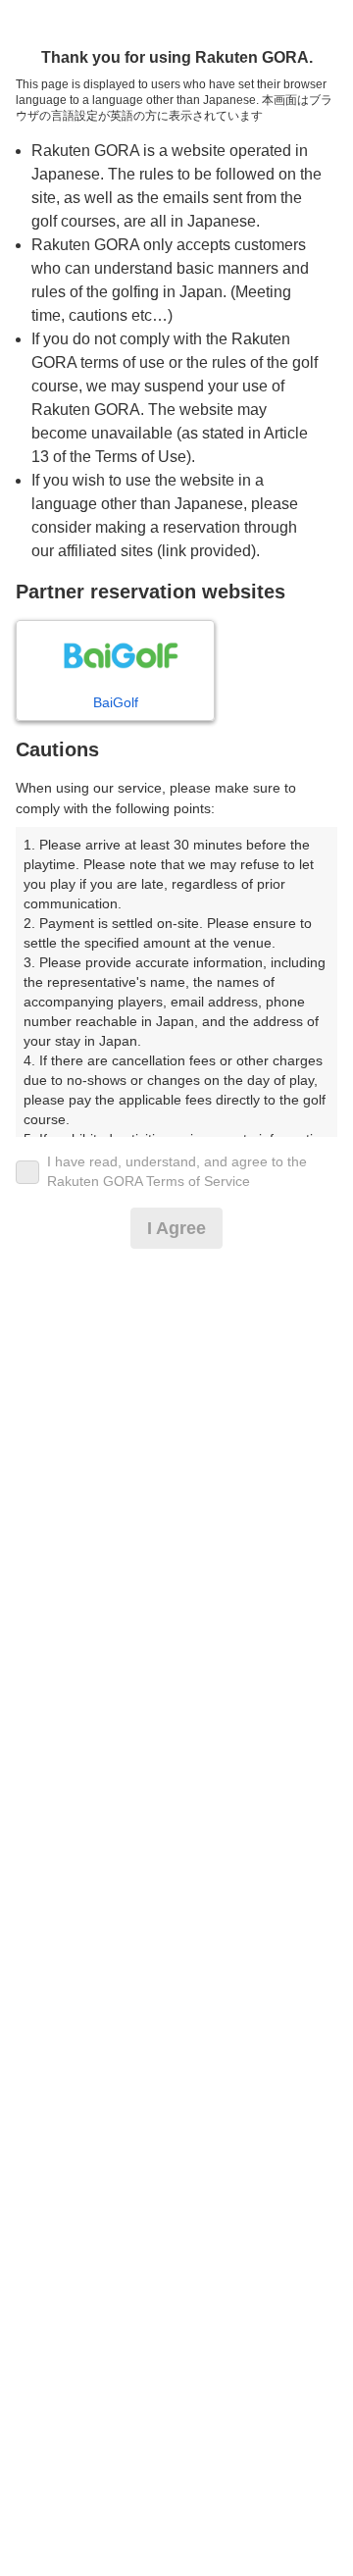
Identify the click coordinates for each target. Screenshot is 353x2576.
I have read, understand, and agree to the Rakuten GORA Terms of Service (177, 1171)
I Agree (176, 1228)
